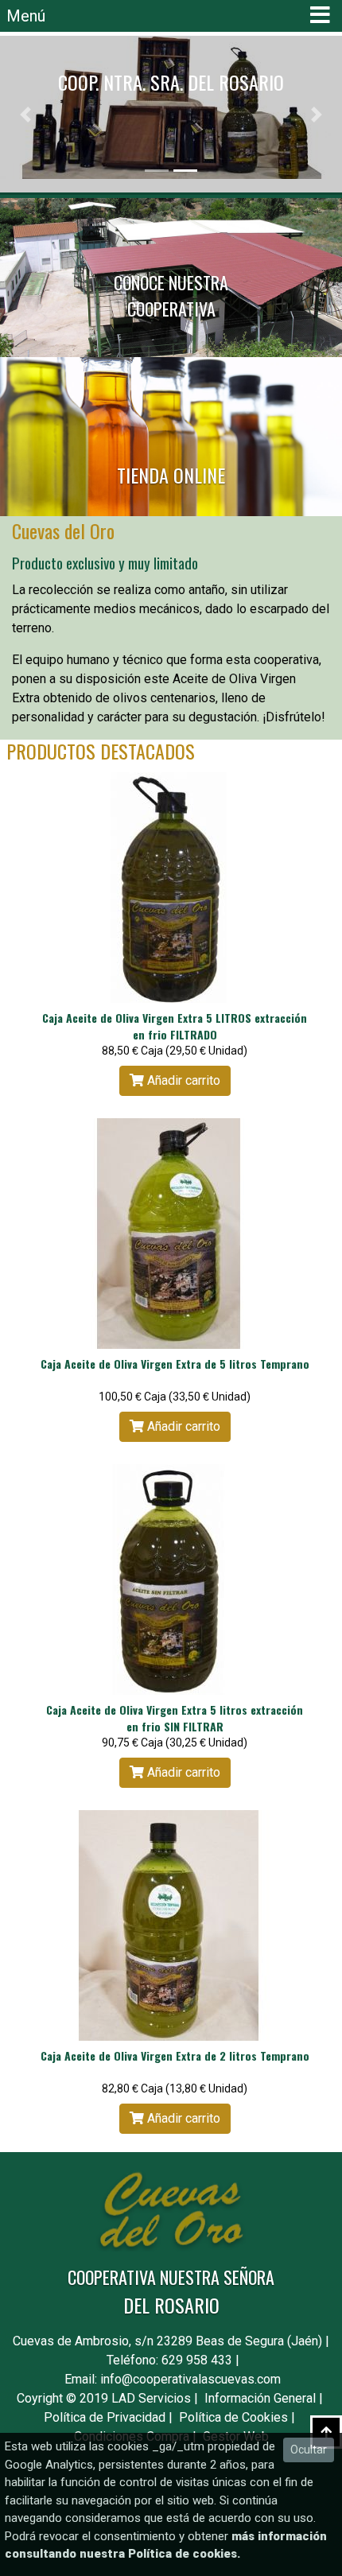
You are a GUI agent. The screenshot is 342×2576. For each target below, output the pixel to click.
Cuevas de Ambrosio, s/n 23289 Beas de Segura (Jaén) (167, 2341)
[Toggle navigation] (320, 16)
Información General (260, 2398)
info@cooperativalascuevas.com (190, 2379)
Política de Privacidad (105, 2417)
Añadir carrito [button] (182, 1080)
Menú (26, 16)
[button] (26, 114)
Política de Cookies (233, 2417)
